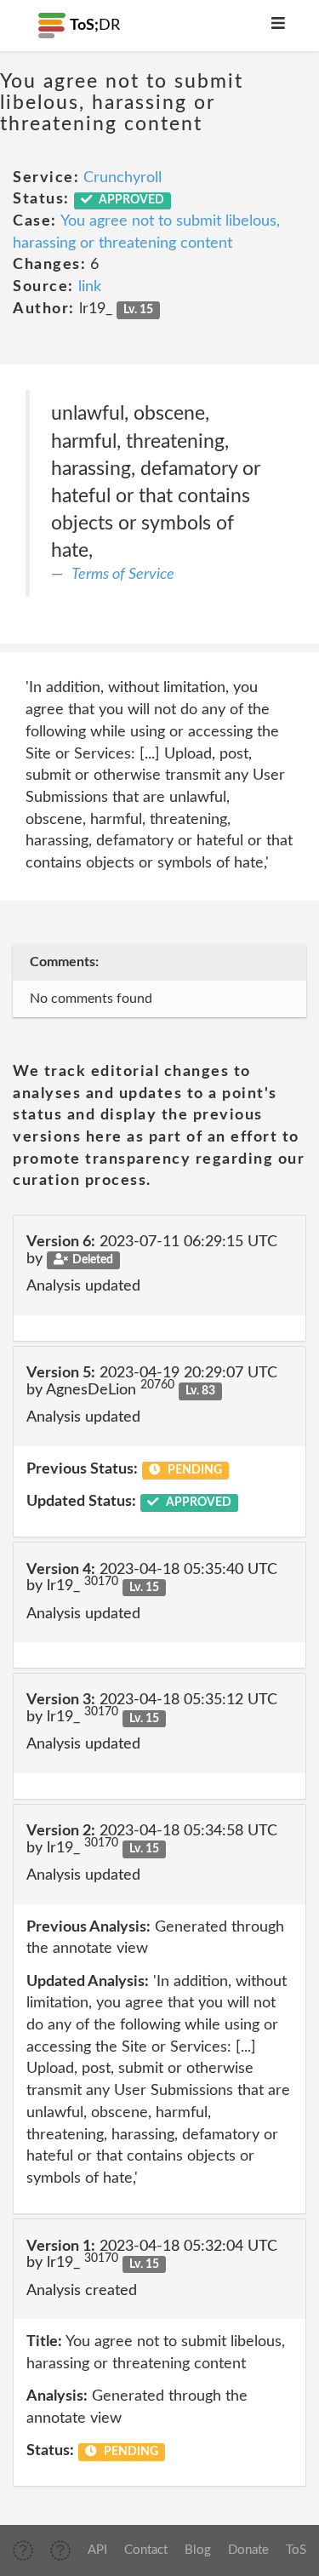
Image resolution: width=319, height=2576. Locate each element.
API (97, 2550)
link (90, 287)
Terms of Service (123, 575)
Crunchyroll (122, 178)
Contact (146, 2550)
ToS (296, 2550)
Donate (248, 2550)
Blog (198, 2550)
